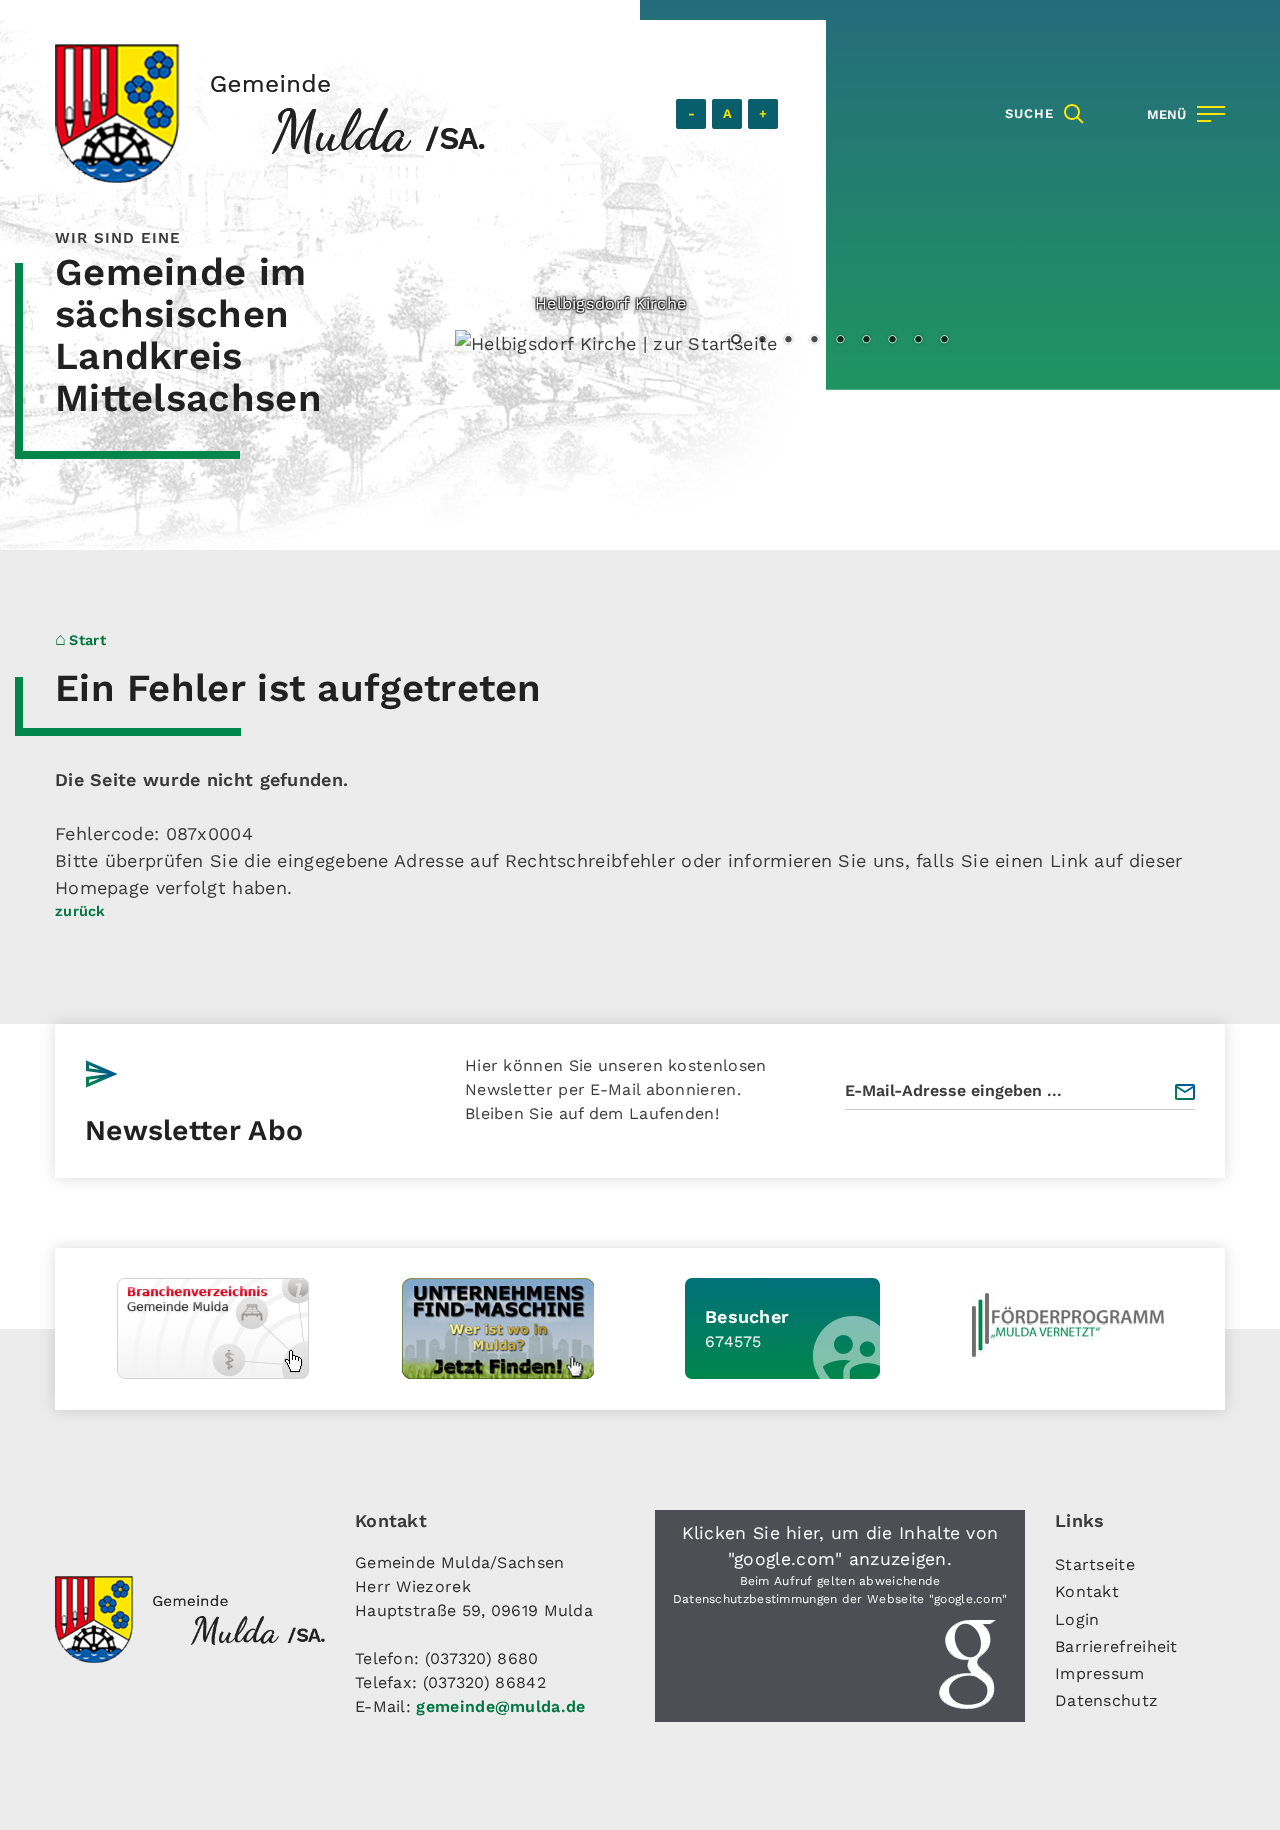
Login (1077, 1619)
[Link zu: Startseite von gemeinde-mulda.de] (270, 113)
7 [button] (892, 341)
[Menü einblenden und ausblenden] (1182, 114)
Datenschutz (1106, 1700)
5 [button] (840, 341)
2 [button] (762, 341)
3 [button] (788, 341)
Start (87, 640)
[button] (840, 1616)
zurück (80, 911)
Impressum (1100, 1673)
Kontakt (1087, 1591)
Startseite (1095, 1564)
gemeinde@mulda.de (500, 1706)
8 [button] (918, 341)
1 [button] (736, 341)
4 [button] (814, 341)
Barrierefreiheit (1116, 1646)
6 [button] (866, 341)
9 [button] (944, 341)
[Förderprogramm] (1068, 1325)
